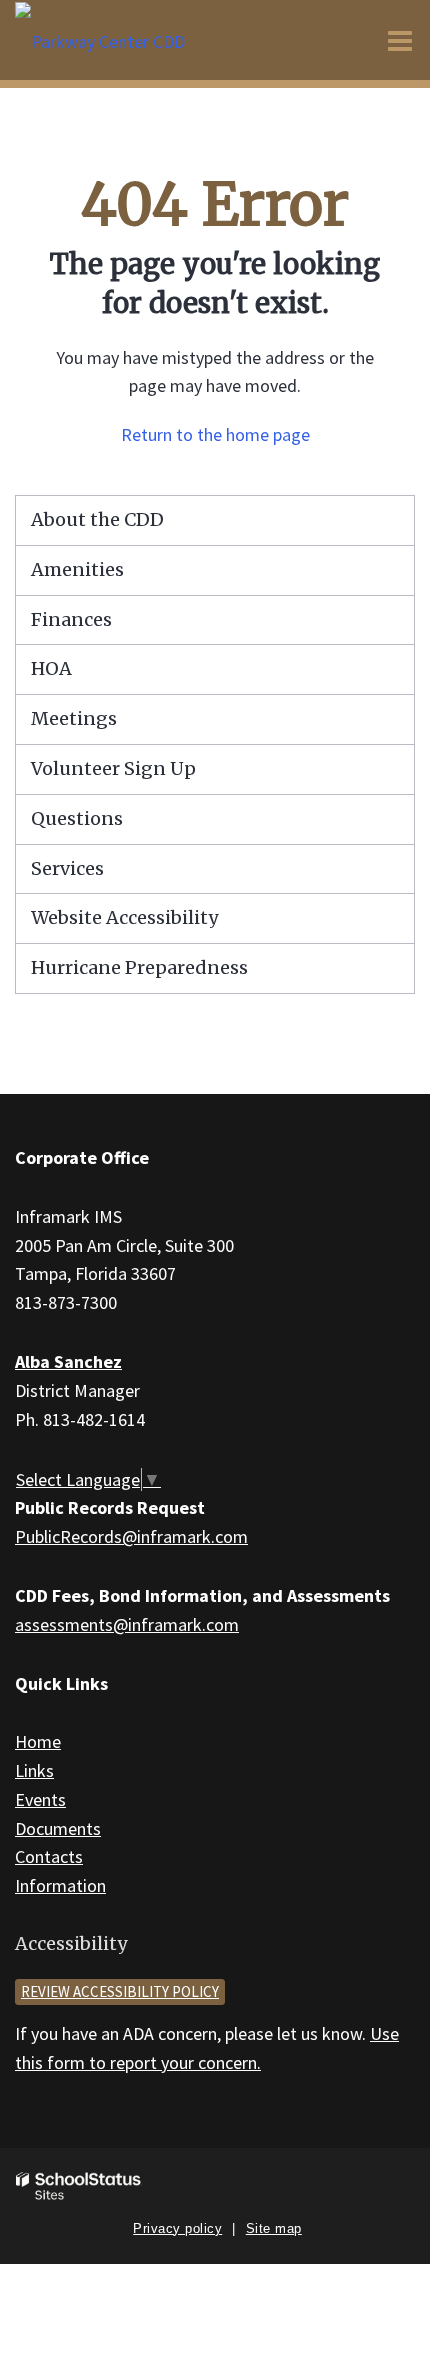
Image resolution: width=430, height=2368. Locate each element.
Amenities (77, 569)
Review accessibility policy (120, 1991)
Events (40, 1799)
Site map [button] (274, 2228)
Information (60, 1885)
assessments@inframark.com (127, 1624)
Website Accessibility (124, 917)
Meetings (74, 718)
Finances (71, 619)
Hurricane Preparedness (139, 967)
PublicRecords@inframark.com (131, 1536)
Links (34, 1770)
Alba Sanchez (68, 1361)
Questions (77, 818)
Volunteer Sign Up (113, 768)
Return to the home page (215, 434)
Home (38, 1741)
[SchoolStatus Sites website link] (79, 2186)
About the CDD (97, 519)
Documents (58, 1828)
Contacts (49, 1856)
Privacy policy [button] (177, 2228)
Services (67, 868)
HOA (51, 668)
